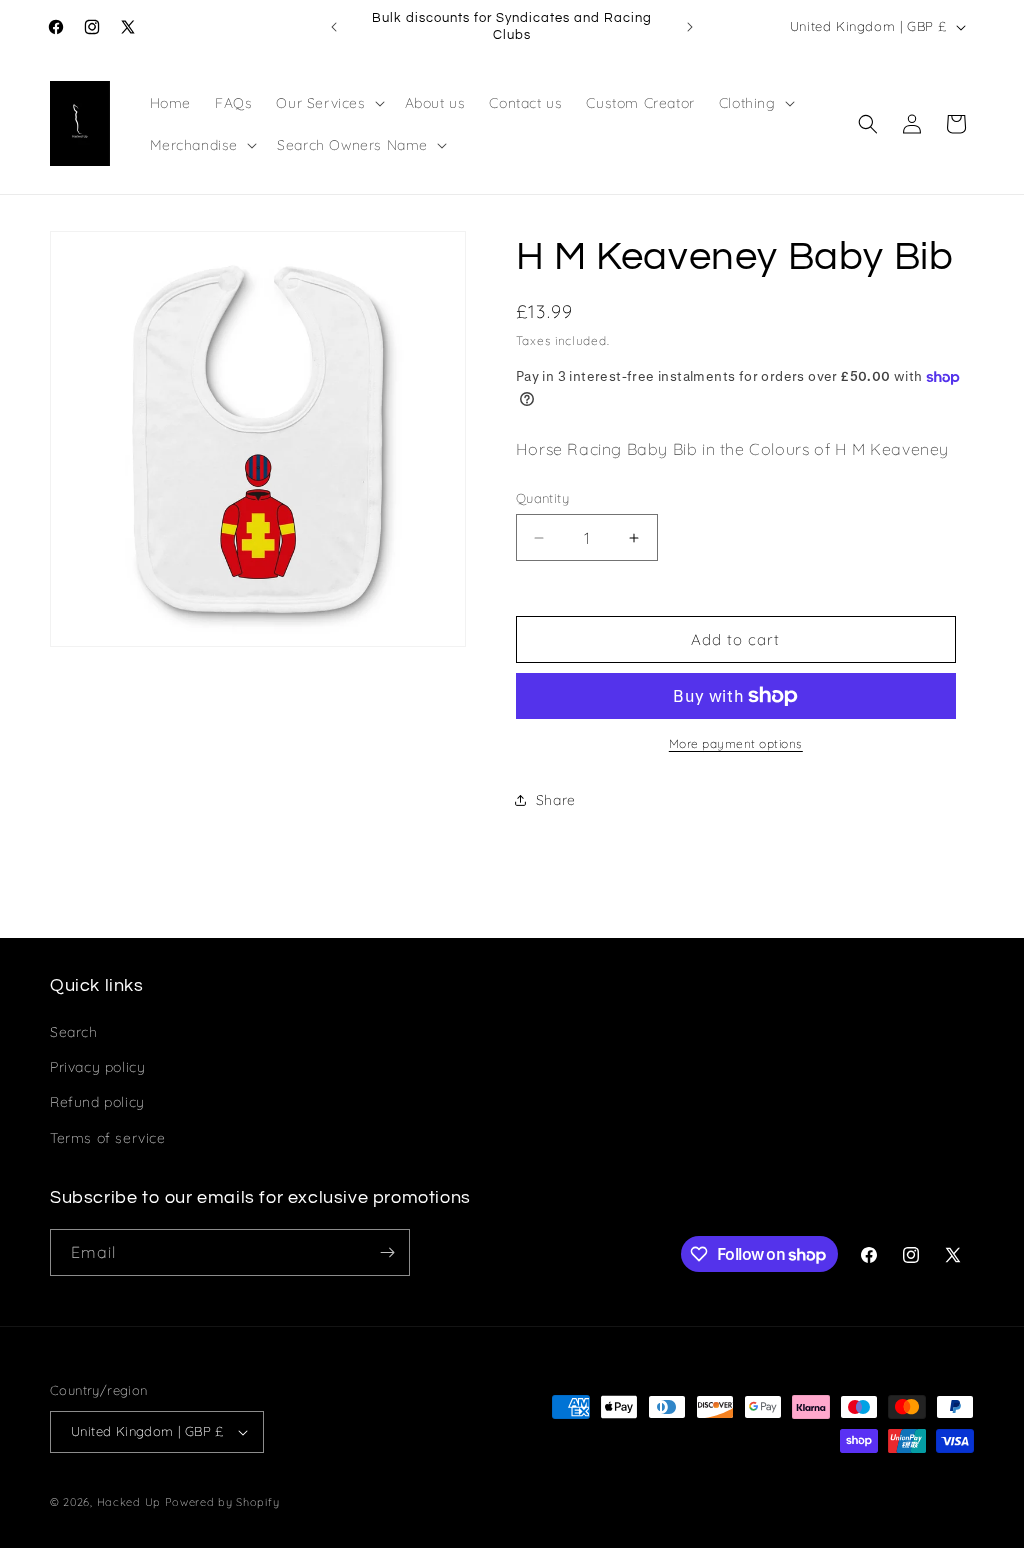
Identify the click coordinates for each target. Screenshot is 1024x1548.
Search (74, 1032)
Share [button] (556, 800)
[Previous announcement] (334, 27)
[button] (328, 103)
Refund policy (97, 1102)
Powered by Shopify (222, 1502)
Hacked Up (129, 1502)
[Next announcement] (690, 27)
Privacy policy (97, 1067)
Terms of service (108, 1138)
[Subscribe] (387, 1252)
